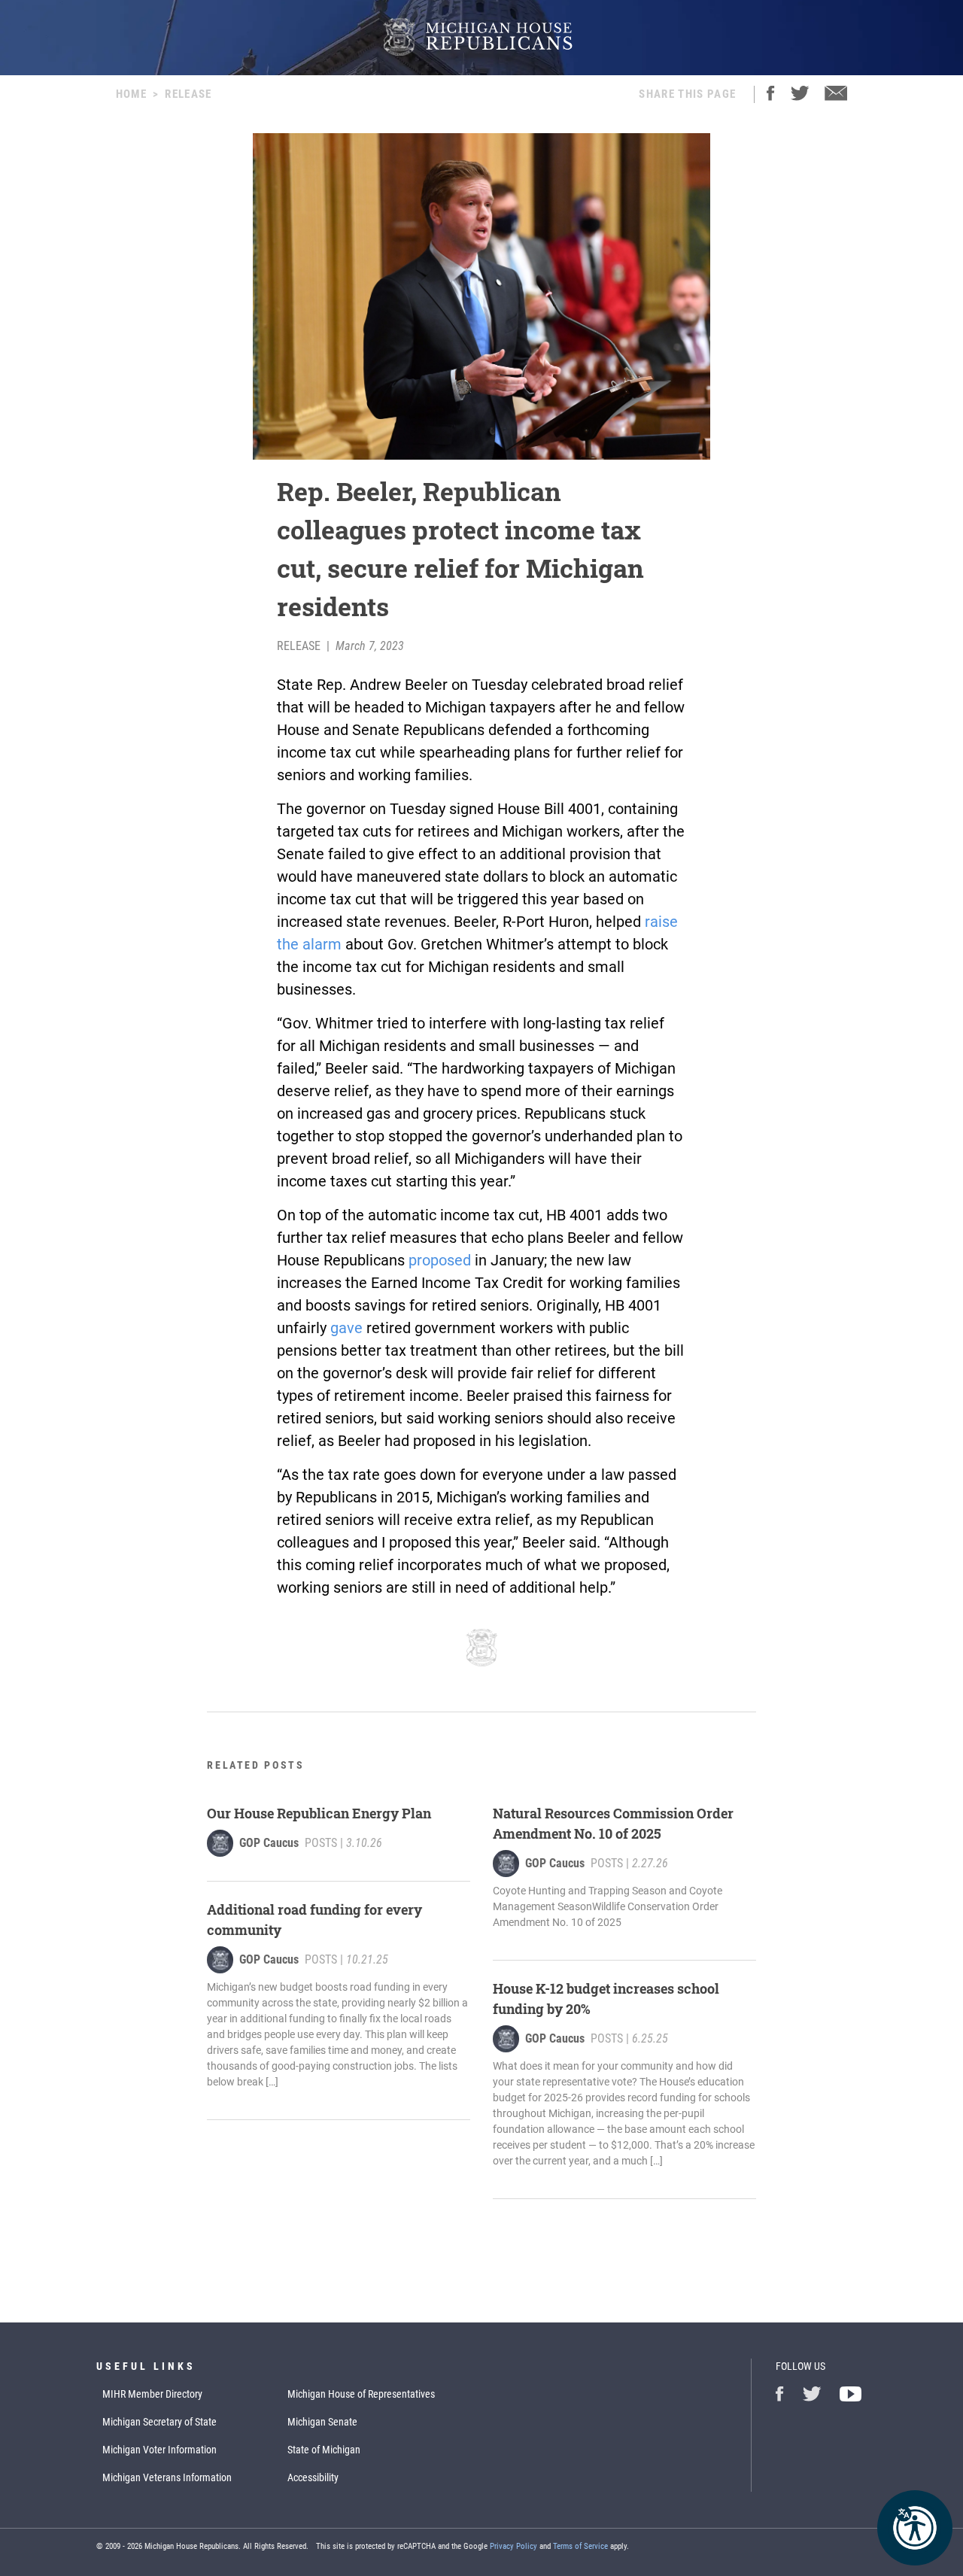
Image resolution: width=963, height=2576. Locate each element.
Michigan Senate (322, 2422)
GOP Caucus (269, 1843)
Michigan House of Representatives (361, 2394)
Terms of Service (580, 2546)
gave (346, 1328)
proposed (440, 1260)
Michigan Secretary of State (159, 2422)
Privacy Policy (513, 2546)
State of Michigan (324, 2450)
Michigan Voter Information (159, 2450)
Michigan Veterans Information (167, 2477)
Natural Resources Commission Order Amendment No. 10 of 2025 (613, 1823)
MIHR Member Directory (152, 2394)
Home (131, 94)
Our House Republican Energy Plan (319, 1813)
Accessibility (313, 2477)
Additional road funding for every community (314, 1920)
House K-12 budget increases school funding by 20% (606, 1999)
